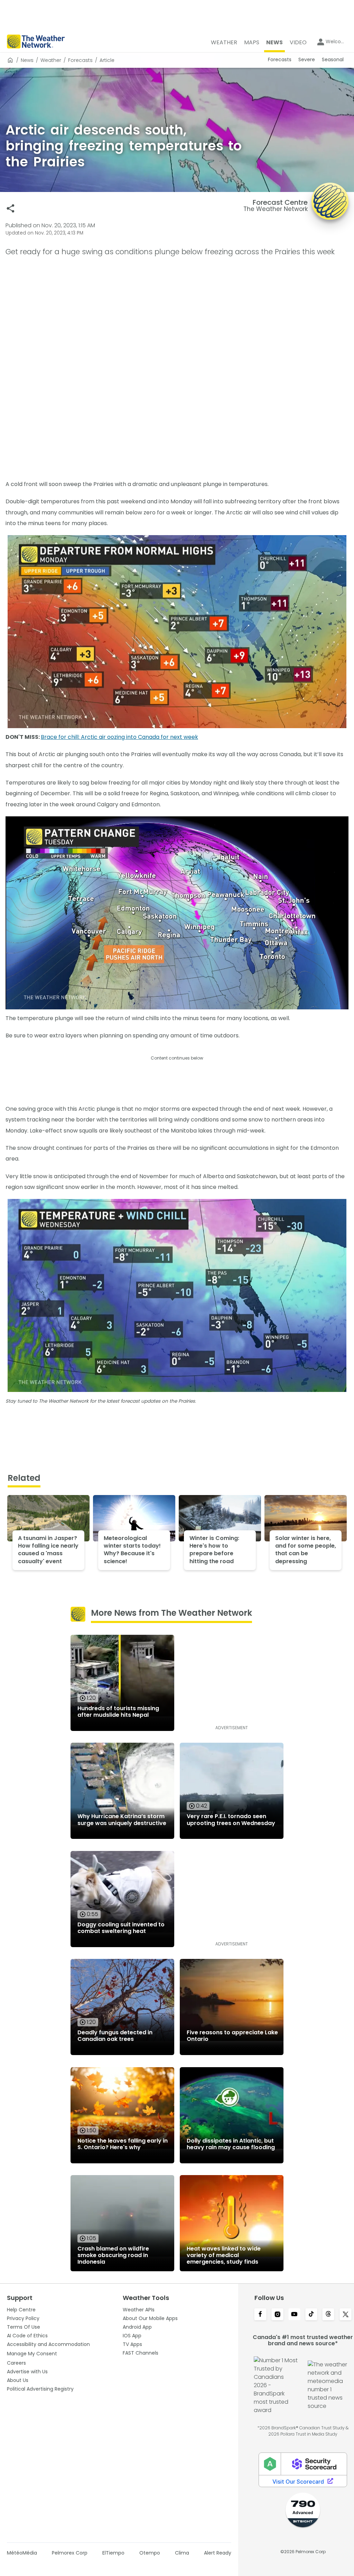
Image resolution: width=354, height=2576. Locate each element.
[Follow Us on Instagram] (277, 2315)
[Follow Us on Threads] (328, 2315)
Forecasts (80, 60)
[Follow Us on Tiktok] (311, 2315)
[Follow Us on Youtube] (294, 2315)
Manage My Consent (32, 2354)
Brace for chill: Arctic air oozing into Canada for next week (119, 737)
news (27, 60)
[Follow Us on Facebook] (260, 2315)
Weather (51, 60)
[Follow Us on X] (346, 2315)
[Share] (11, 208)
